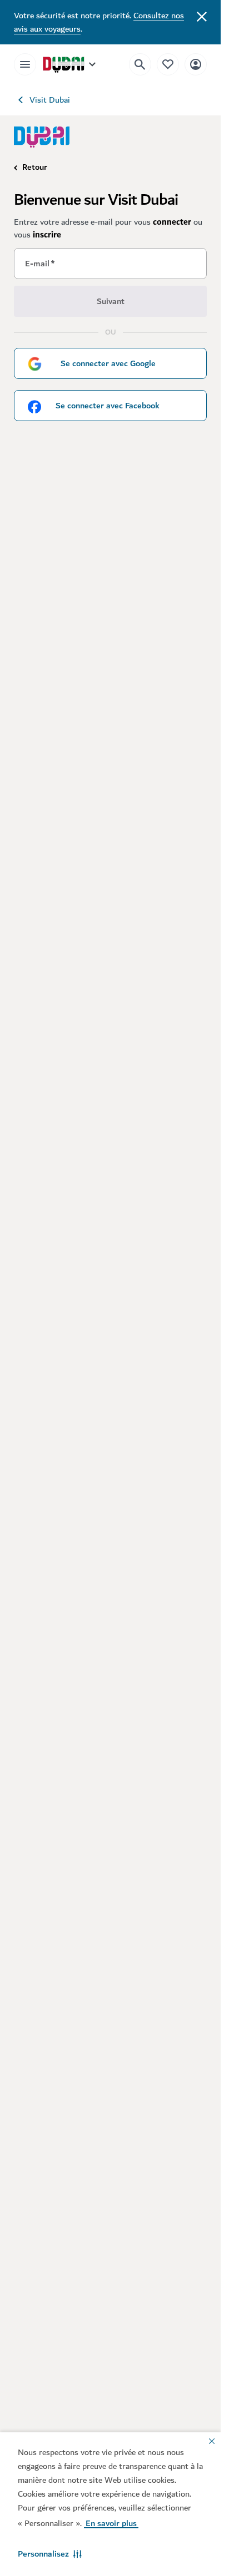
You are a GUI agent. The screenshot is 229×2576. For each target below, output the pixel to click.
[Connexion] (196, 64)
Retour (35, 167)
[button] (50, 2554)
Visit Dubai (50, 100)
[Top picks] (168, 64)
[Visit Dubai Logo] (42, 137)
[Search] (140, 64)
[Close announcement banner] (202, 16)
